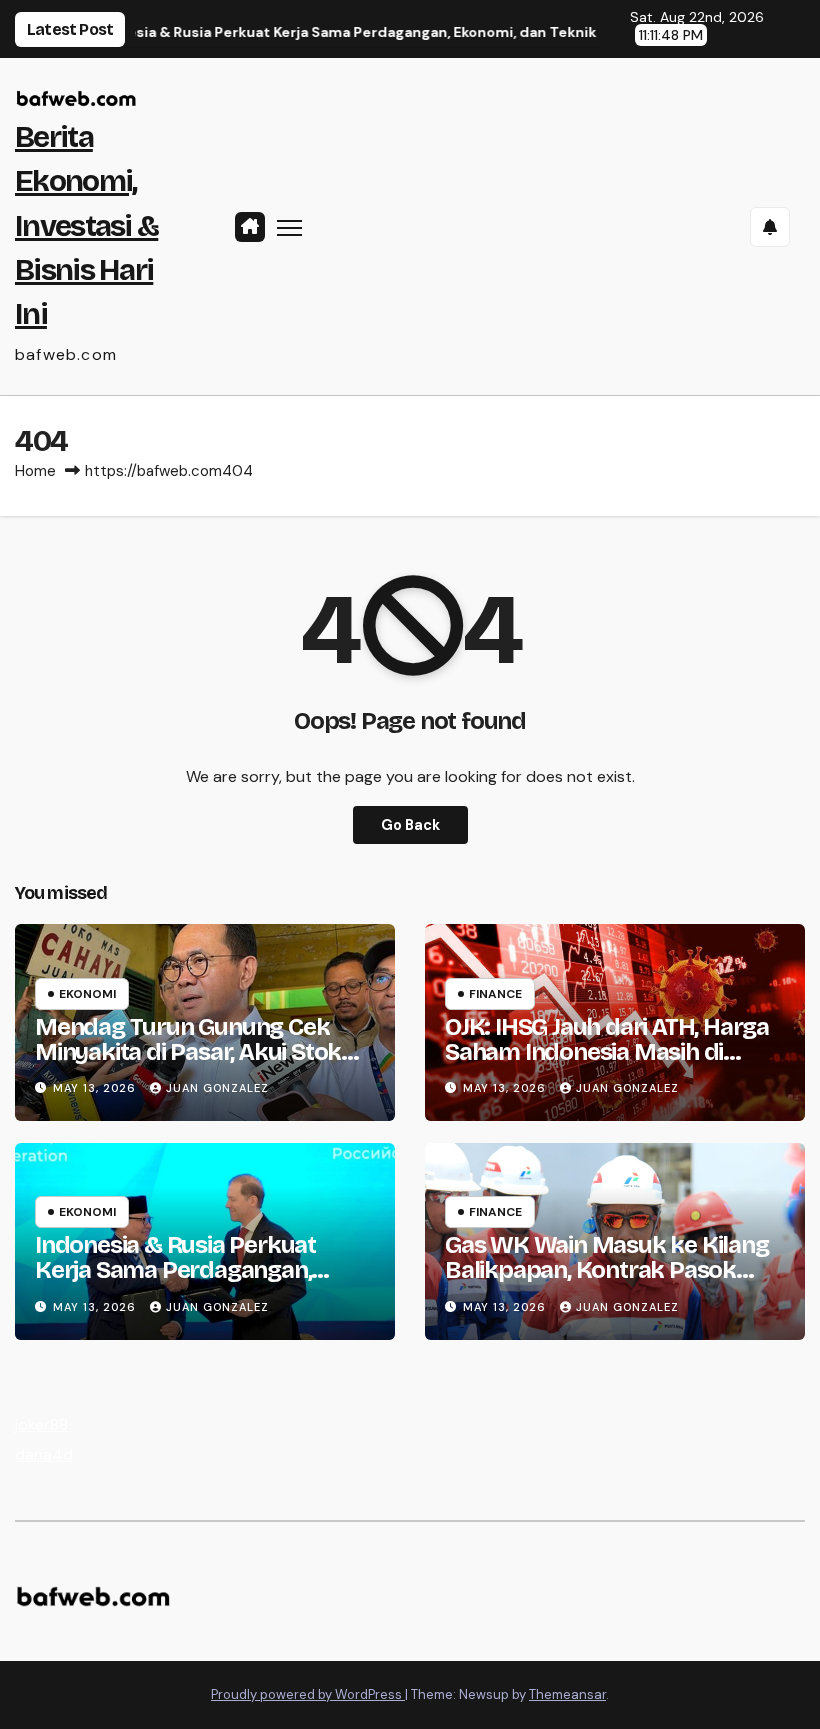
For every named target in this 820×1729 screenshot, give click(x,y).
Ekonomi (87, 994)
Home (35, 471)
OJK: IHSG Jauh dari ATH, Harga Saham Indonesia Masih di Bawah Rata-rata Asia (607, 1052)
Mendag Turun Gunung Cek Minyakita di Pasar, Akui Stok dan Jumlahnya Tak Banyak (188, 1052)
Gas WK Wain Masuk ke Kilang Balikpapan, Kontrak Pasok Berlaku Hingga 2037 (607, 1270)
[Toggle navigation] (289, 226)
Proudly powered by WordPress (308, 1694)
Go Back (410, 825)
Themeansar (567, 1694)
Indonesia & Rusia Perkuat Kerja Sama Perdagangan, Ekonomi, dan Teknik (175, 1270)
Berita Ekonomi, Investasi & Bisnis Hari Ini (86, 225)
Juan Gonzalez (217, 1088)
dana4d (44, 1454)
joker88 (41, 1424)
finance (495, 994)
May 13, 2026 (96, 1088)
